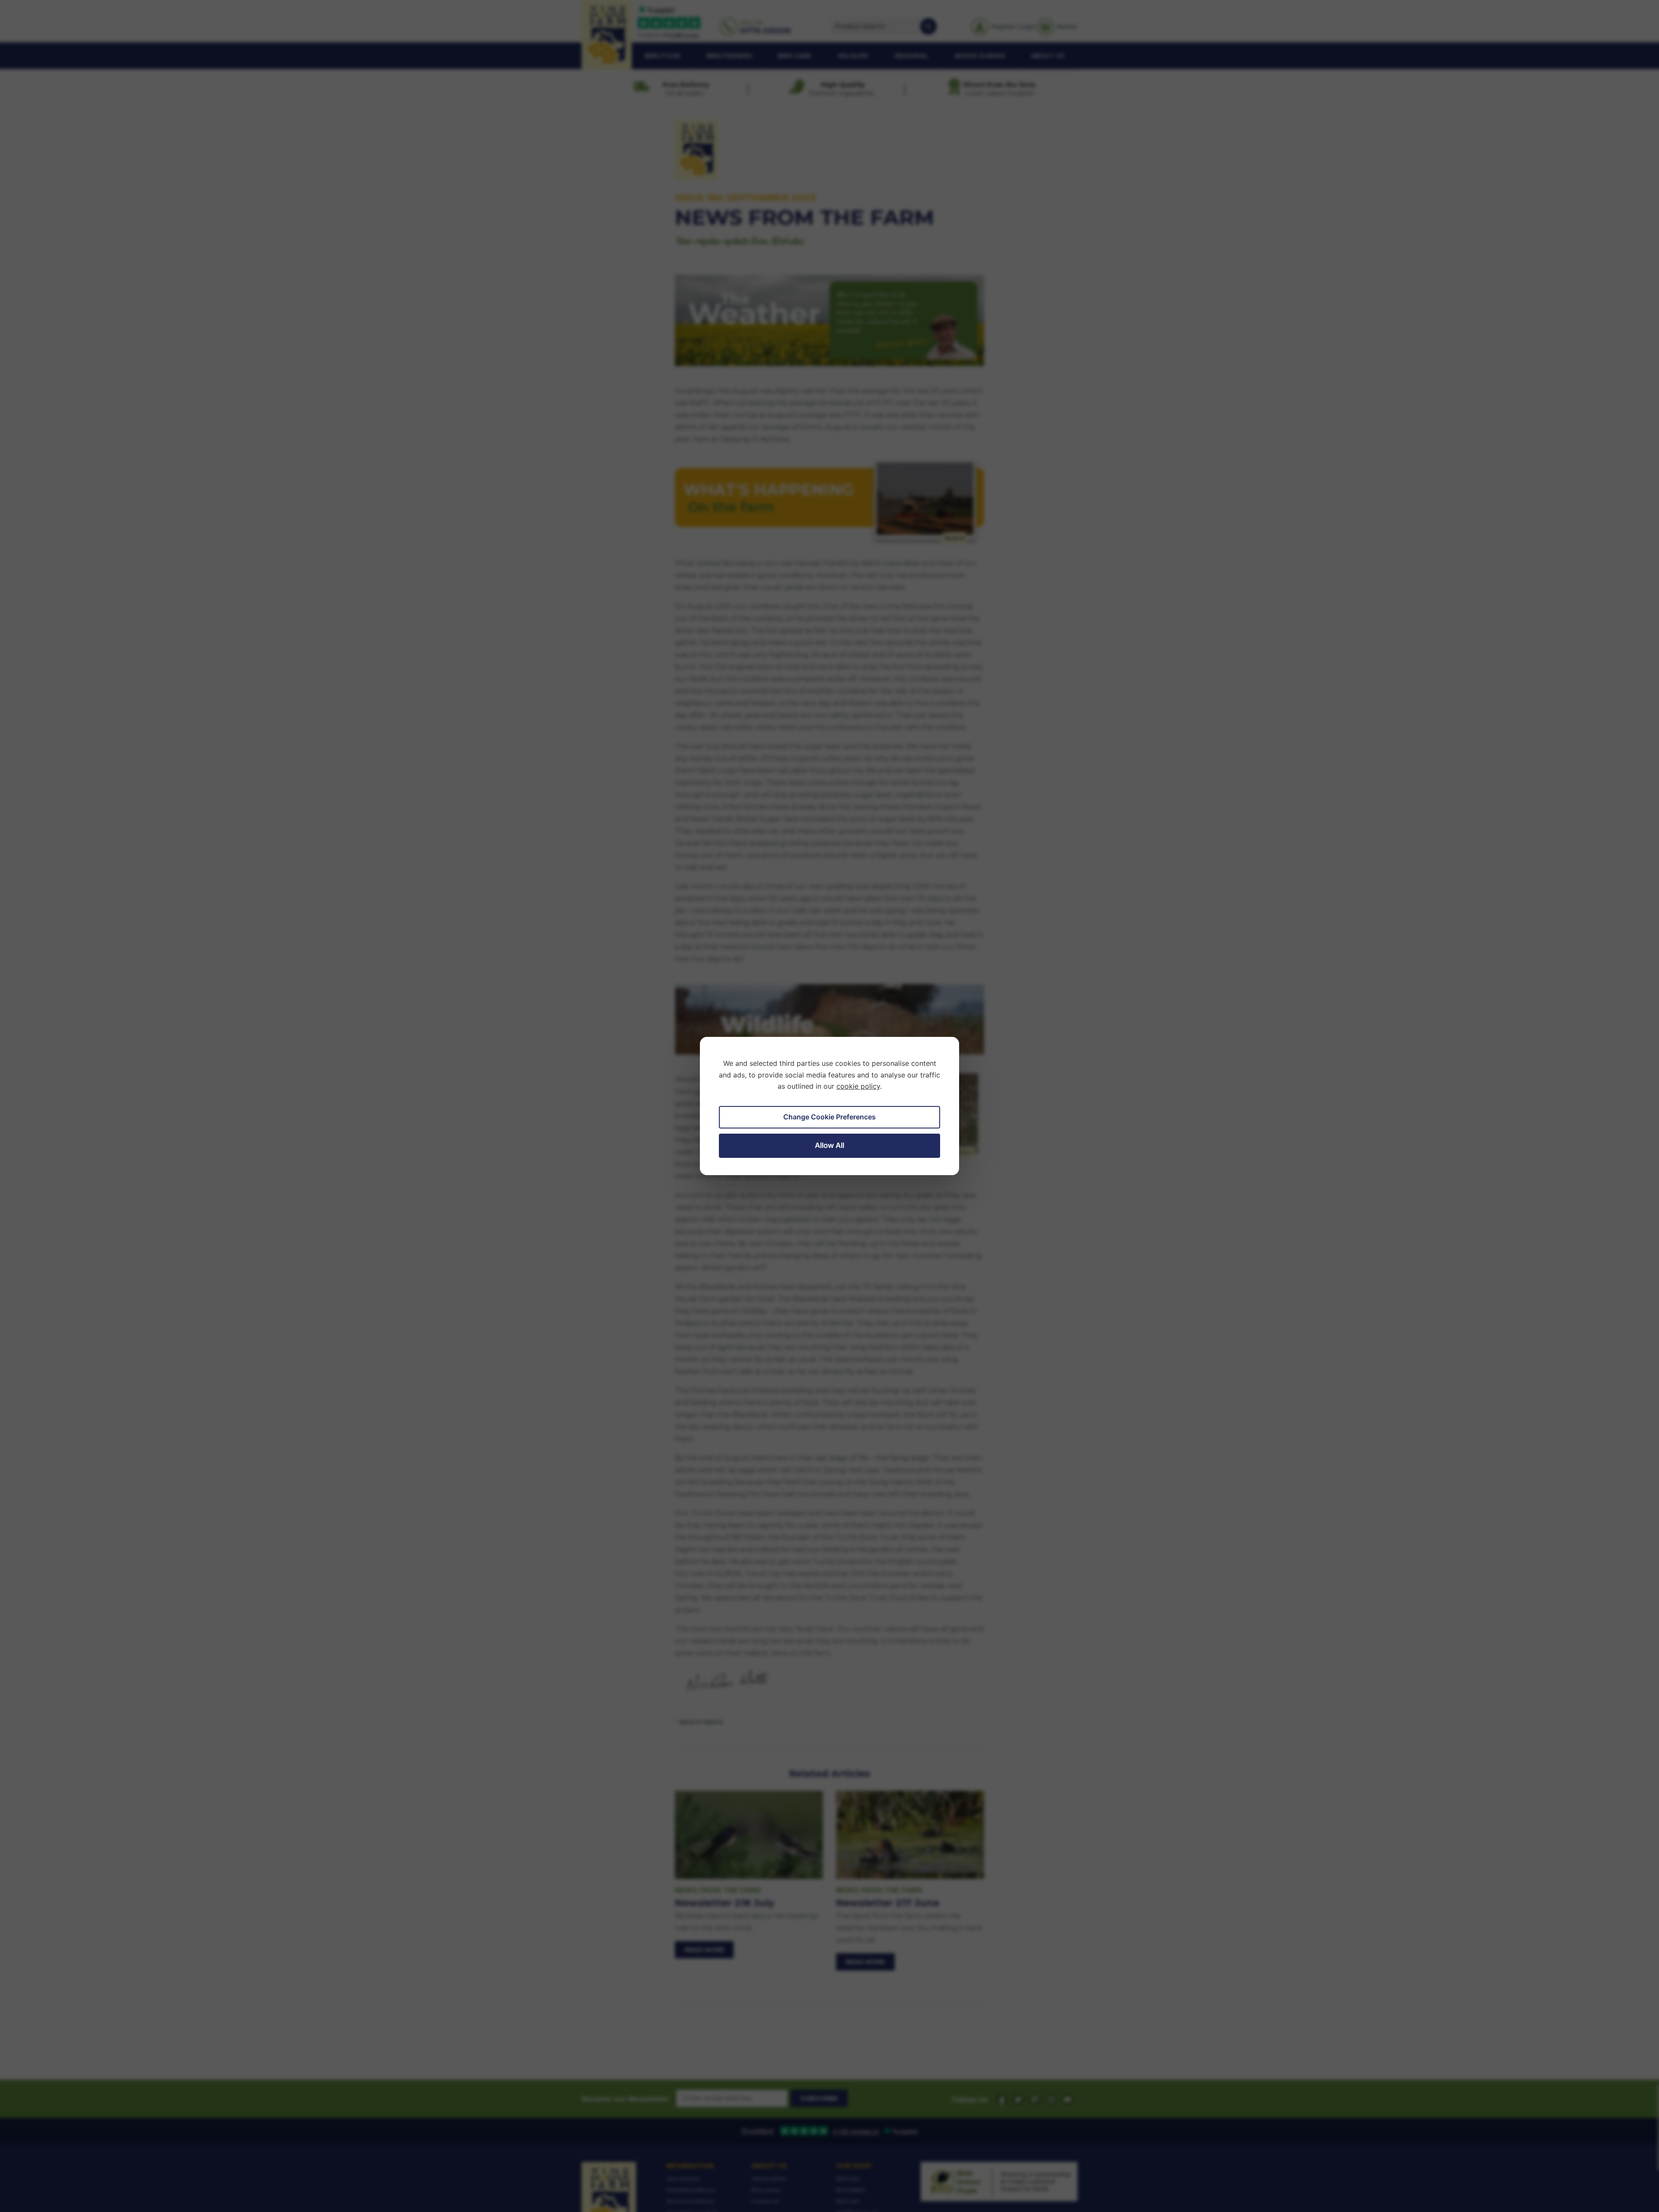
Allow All (829, 1145)
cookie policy (858, 1086)
